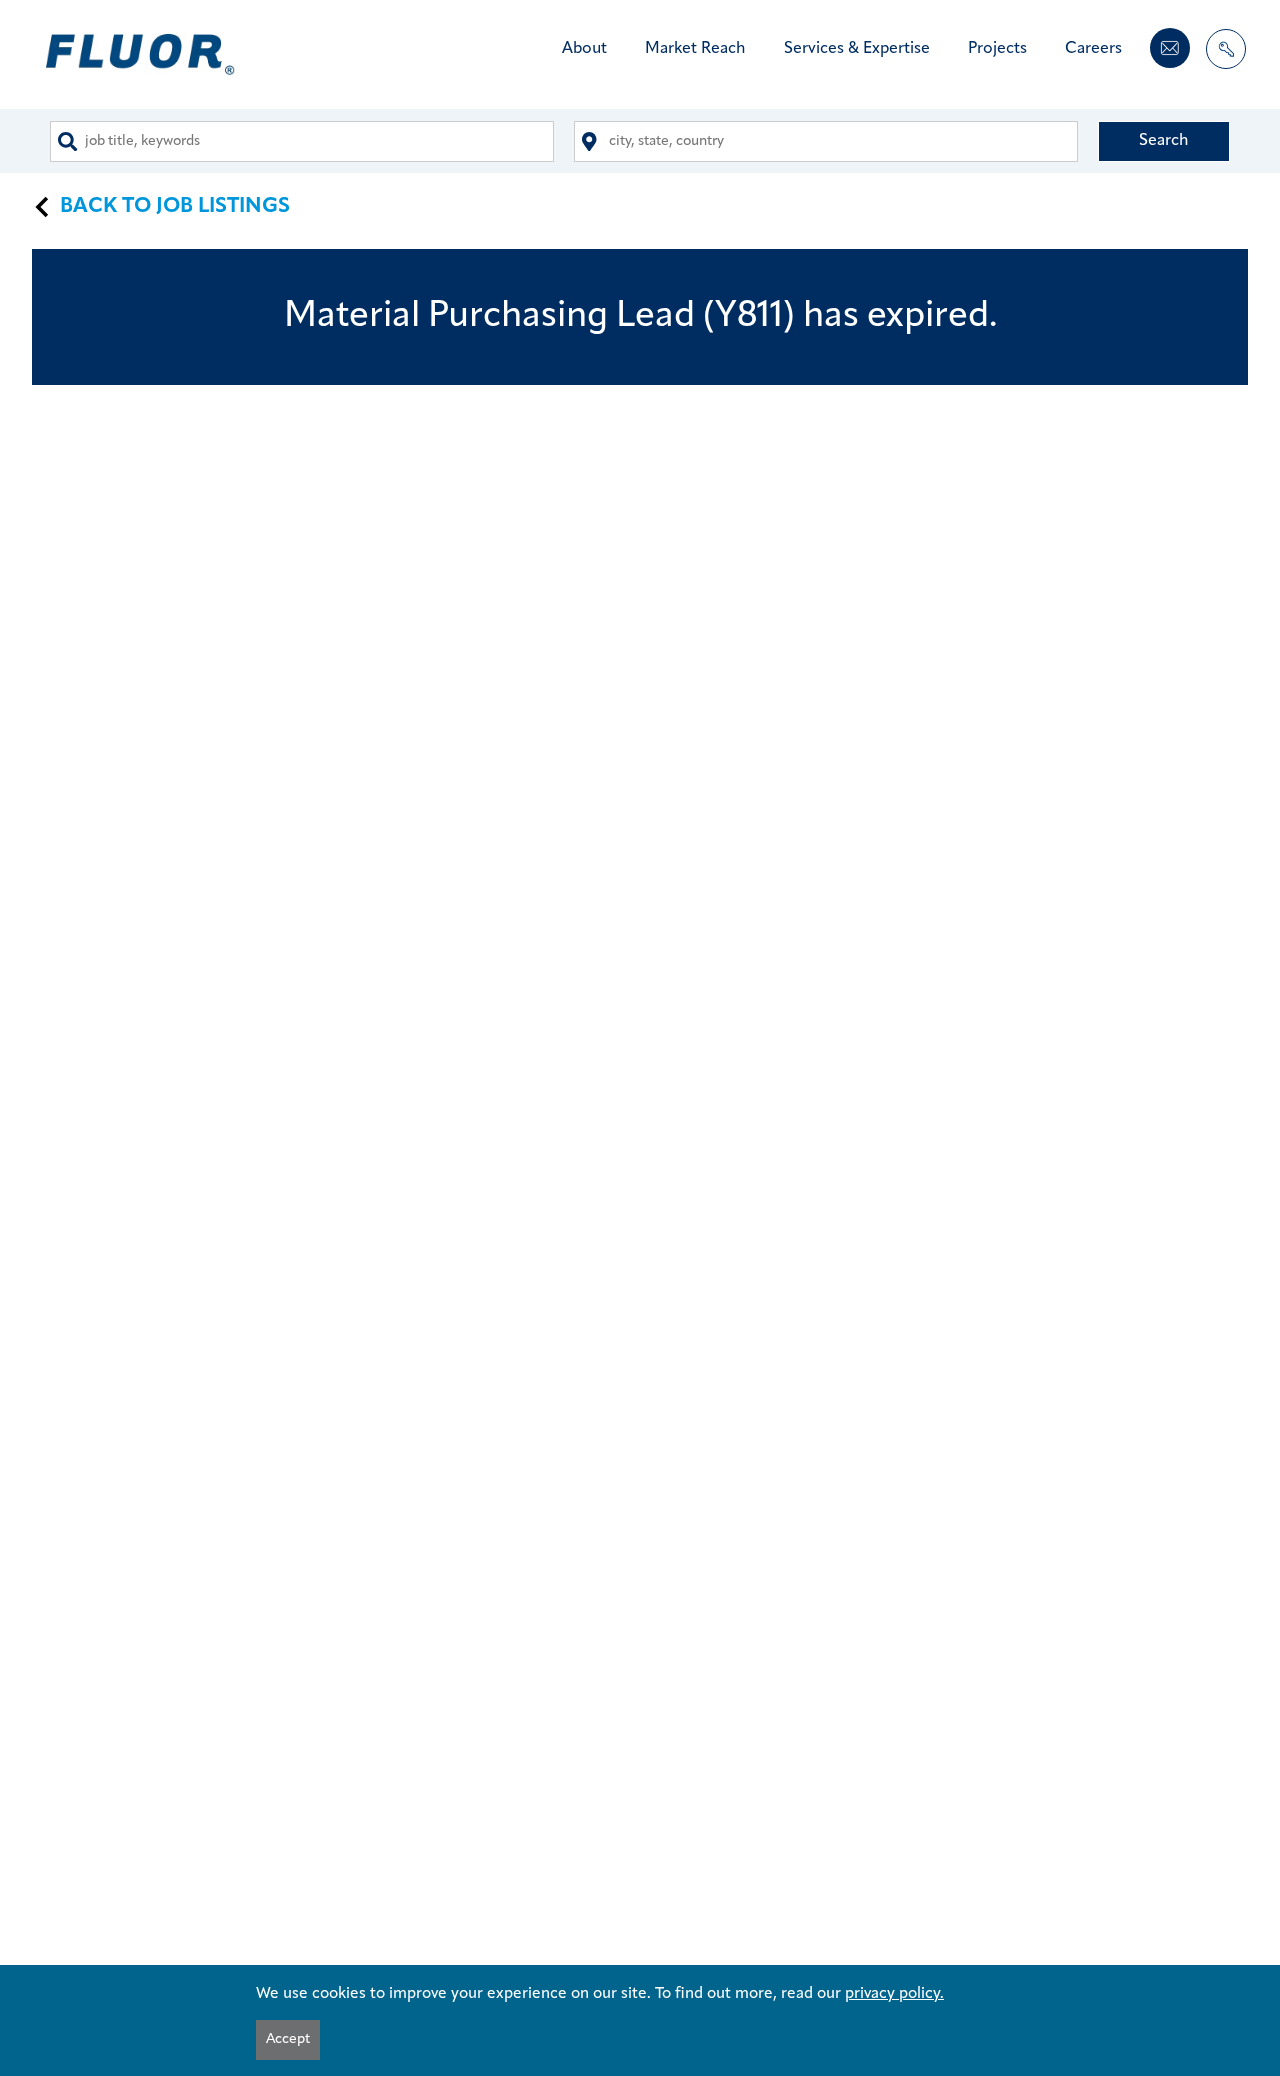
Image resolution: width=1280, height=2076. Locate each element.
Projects (997, 49)
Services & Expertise (857, 49)
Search (1164, 141)
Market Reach (695, 49)
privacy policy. (894, 1994)
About (584, 49)
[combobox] (302, 141)
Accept (288, 2039)
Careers (1093, 49)
